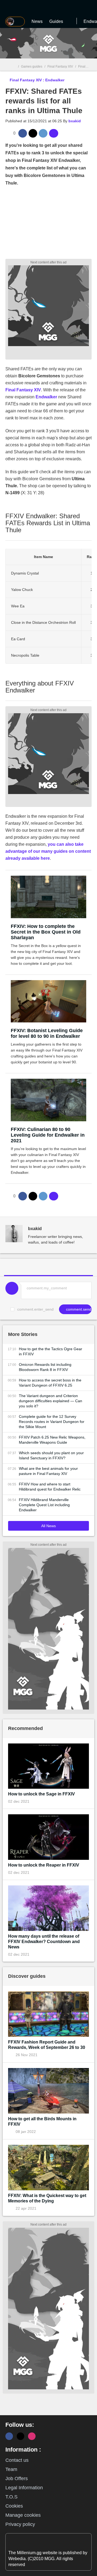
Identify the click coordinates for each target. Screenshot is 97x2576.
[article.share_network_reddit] (43, 133)
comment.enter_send (35, 1309)
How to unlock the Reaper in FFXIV (44, 1865)
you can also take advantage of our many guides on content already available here (48, 851)
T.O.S (11, 2497)
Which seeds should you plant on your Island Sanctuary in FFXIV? (51, 1455)
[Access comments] (54, 133)
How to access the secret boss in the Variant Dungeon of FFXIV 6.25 (50, 1383)
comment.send (78, 1309)
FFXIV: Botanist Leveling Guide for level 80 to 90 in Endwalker (47, 1033)
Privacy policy (20, 2524)
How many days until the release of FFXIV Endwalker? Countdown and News (44, 1942)
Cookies (14, 2506)
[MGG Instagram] (32, 2436)
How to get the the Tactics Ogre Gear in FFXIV (51, 1351)
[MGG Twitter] (20, 2436)
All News (48, 1526)
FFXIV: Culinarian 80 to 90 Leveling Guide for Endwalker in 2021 (48, 1135)
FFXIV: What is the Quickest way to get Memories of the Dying (47, 2198)
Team (11, 2469)
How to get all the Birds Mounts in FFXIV (42, 2121)
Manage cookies (23, 2515)
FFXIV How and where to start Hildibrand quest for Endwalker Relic (50, 1487)
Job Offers (17, 2478)
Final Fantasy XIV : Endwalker (37, 80)
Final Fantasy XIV (60, 67)
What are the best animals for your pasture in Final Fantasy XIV (48, 1471)
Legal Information (24, 2488)
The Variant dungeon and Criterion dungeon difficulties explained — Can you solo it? (51, 1401)
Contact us (17, 2460)
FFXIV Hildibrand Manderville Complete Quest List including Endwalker (44, 1505)
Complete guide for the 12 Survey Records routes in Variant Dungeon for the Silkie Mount (52, 1422)
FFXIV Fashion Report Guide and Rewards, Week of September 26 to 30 (47, 2045)
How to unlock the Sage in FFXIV (41, 1794)
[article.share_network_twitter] (33, 133)
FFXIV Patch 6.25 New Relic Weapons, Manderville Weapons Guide (52, 1440)
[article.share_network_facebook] (23, 133)
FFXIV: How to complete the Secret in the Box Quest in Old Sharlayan (46, 932)
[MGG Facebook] (9, 2436)
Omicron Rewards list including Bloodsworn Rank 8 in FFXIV (45, 1367)
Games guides (32, 67)
